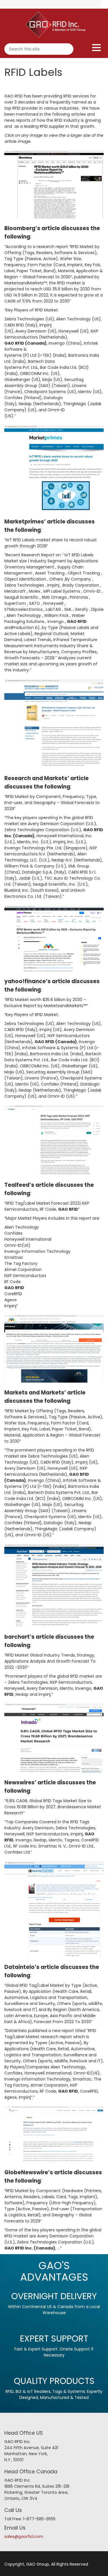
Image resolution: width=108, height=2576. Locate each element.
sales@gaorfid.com (24, 2536)
